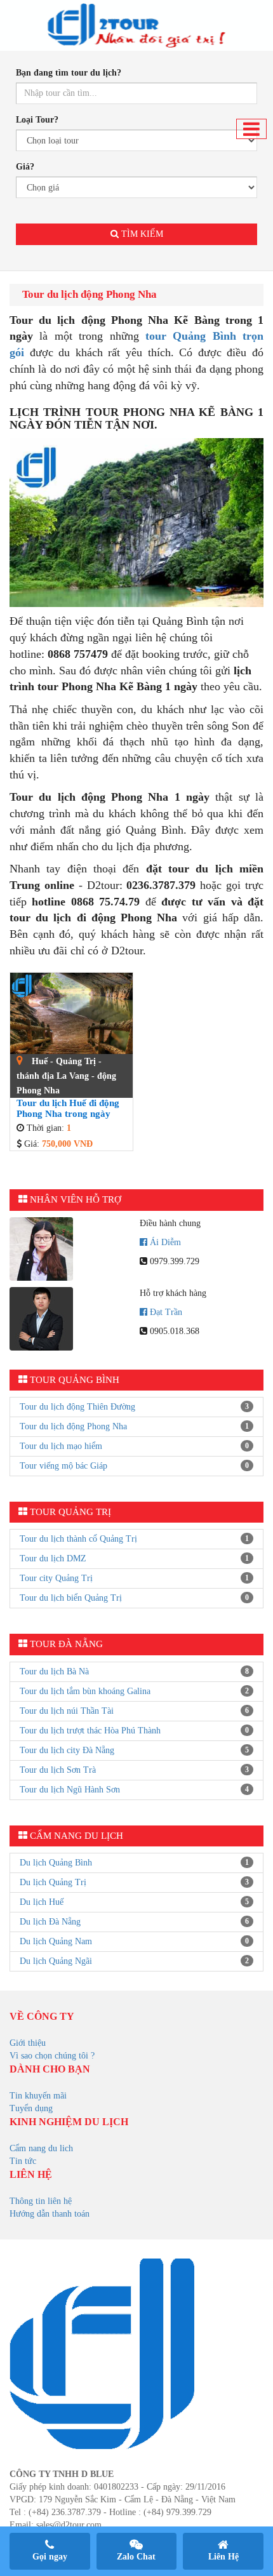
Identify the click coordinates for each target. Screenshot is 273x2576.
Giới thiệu (28, 2043)
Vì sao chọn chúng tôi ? (52, 2056)
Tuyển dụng (31, 2108)
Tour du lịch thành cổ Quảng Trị (78, 1539)
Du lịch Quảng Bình (56, 1863)
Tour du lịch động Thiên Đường (77, 1407)
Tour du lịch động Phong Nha (73, 1426)
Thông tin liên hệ (41, 2201)
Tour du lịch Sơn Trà (58, 1770)
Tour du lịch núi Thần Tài (67, 1711)
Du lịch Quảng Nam (56, 1941)
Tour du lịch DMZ (53, 1558)
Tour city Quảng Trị (56, 1578)
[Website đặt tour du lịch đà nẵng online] (136, 25)
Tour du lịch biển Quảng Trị (71, 1598)
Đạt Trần (166, 1312)
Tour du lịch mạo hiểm (61, 1446)
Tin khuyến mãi (38, 2096)
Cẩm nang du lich (41, 2148)
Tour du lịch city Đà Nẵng (67, 1750)
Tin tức (23, 2161)
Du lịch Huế (42, 1902)
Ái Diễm (165, 1242)
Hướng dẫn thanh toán (50, 2214)
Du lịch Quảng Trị (53, 1882)
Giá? (25, 167)
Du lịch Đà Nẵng (50, 1922)
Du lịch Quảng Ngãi (56, 1961)
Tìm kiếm (141, 234)
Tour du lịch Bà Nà (54, 1672)
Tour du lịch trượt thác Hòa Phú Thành (90, 1731)
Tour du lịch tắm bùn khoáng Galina (85, 1691)
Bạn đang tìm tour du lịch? (69, 73)
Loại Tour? (37, 120)
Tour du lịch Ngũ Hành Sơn (70, 1790)
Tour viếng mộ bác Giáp (63, 1466)
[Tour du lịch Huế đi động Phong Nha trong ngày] (71, 1014)
